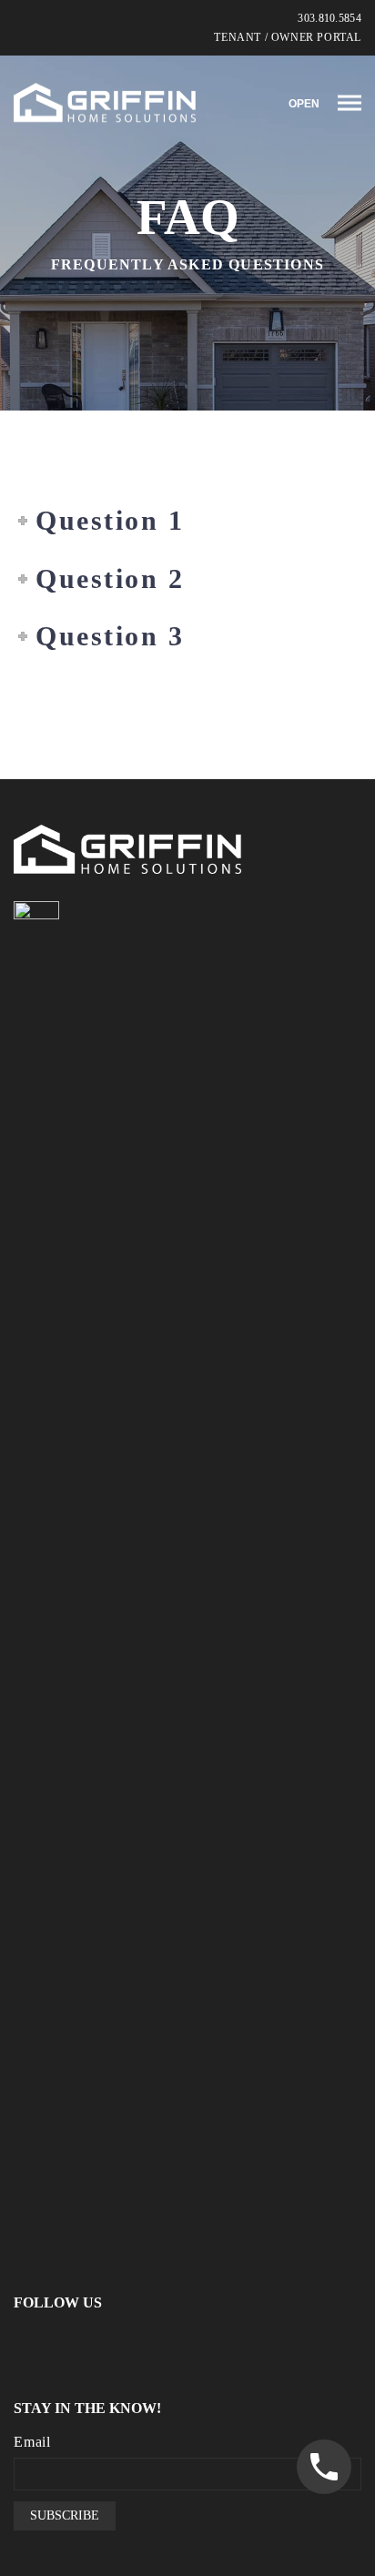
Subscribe (65, 2515)
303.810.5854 (329, 18)
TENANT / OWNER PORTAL (288, 37)
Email (32, 2442)
